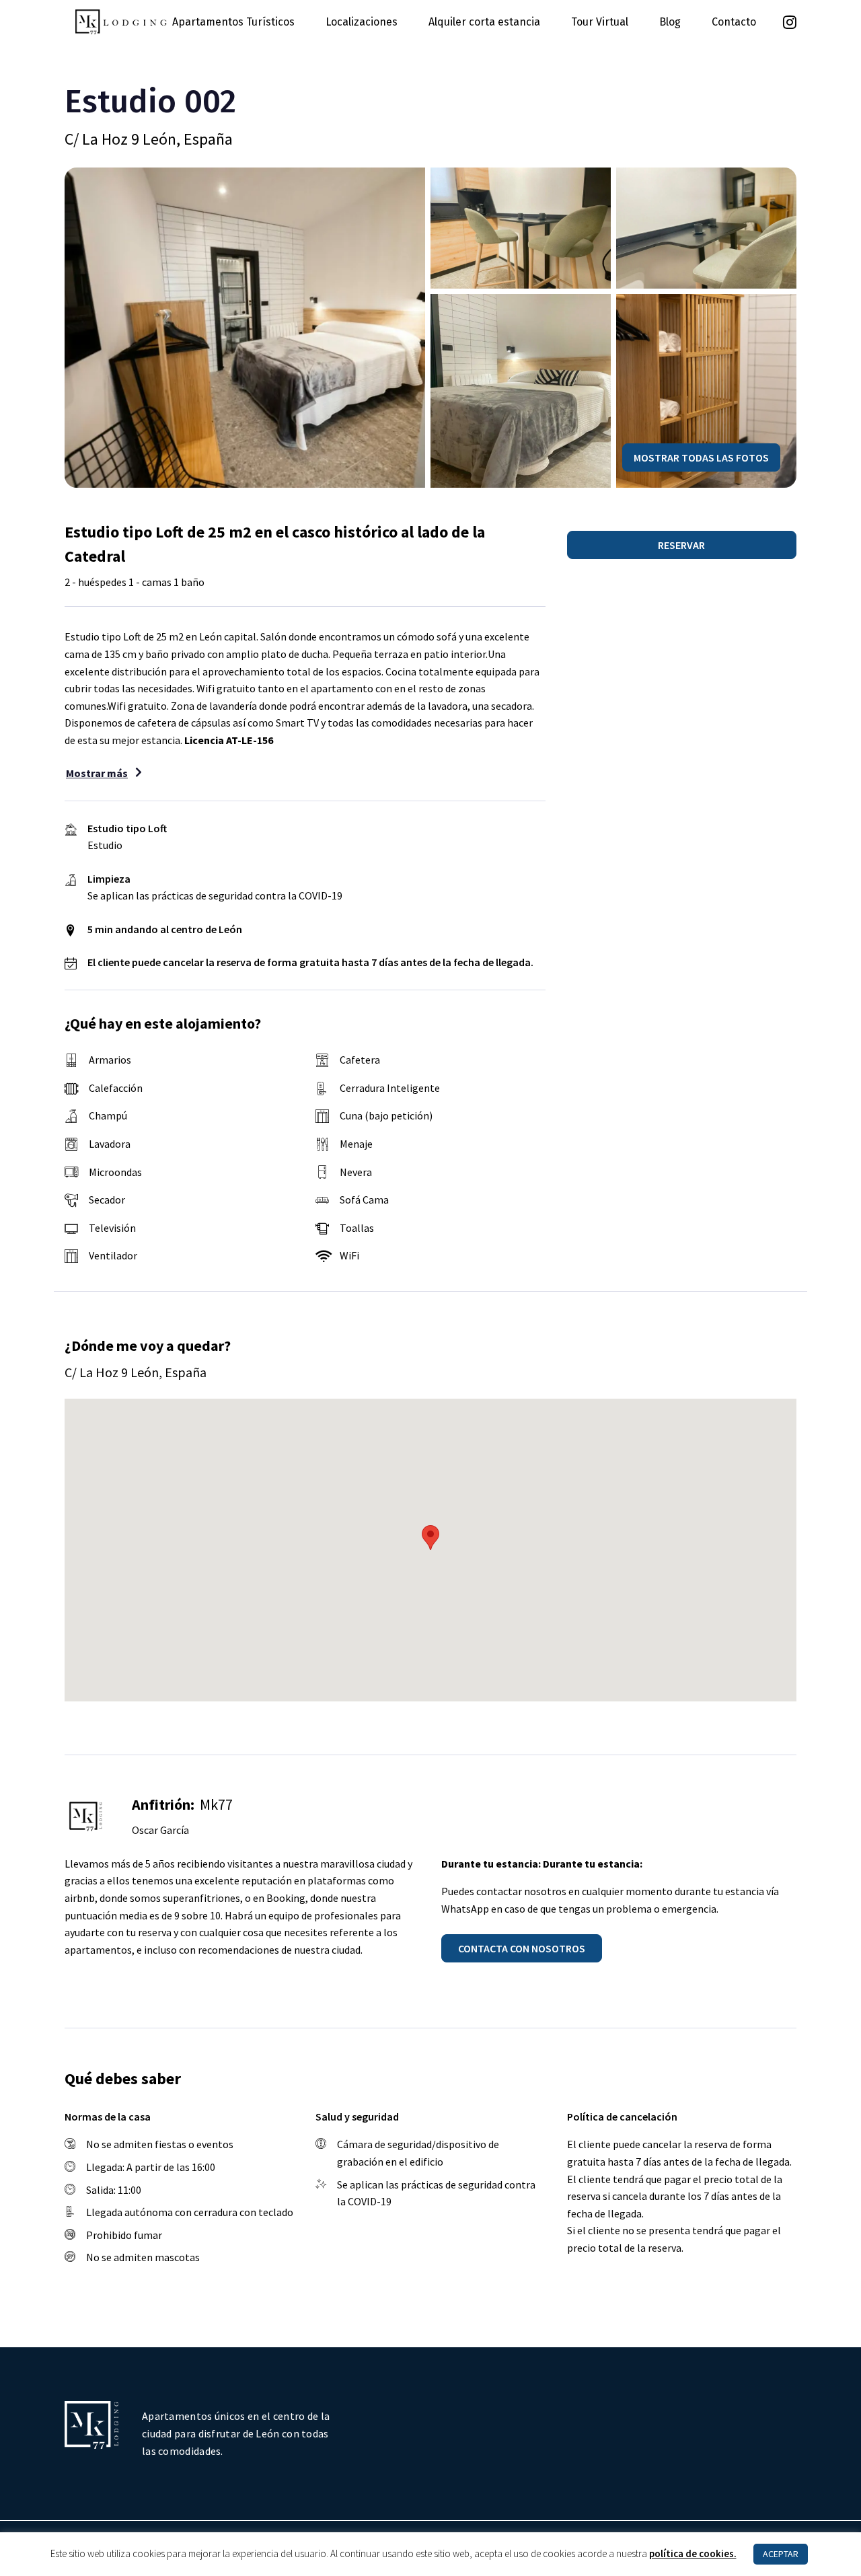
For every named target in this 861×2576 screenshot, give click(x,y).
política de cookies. (693, 2553)
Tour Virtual (600, 22)
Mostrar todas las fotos (701, 457)
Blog (670, 22)
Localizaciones (362, 22)
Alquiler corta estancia (484, 22)
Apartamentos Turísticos (233, 22)
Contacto (734, 22)
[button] (682, 545)
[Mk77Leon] (121, 20)
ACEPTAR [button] (781, 2554)
